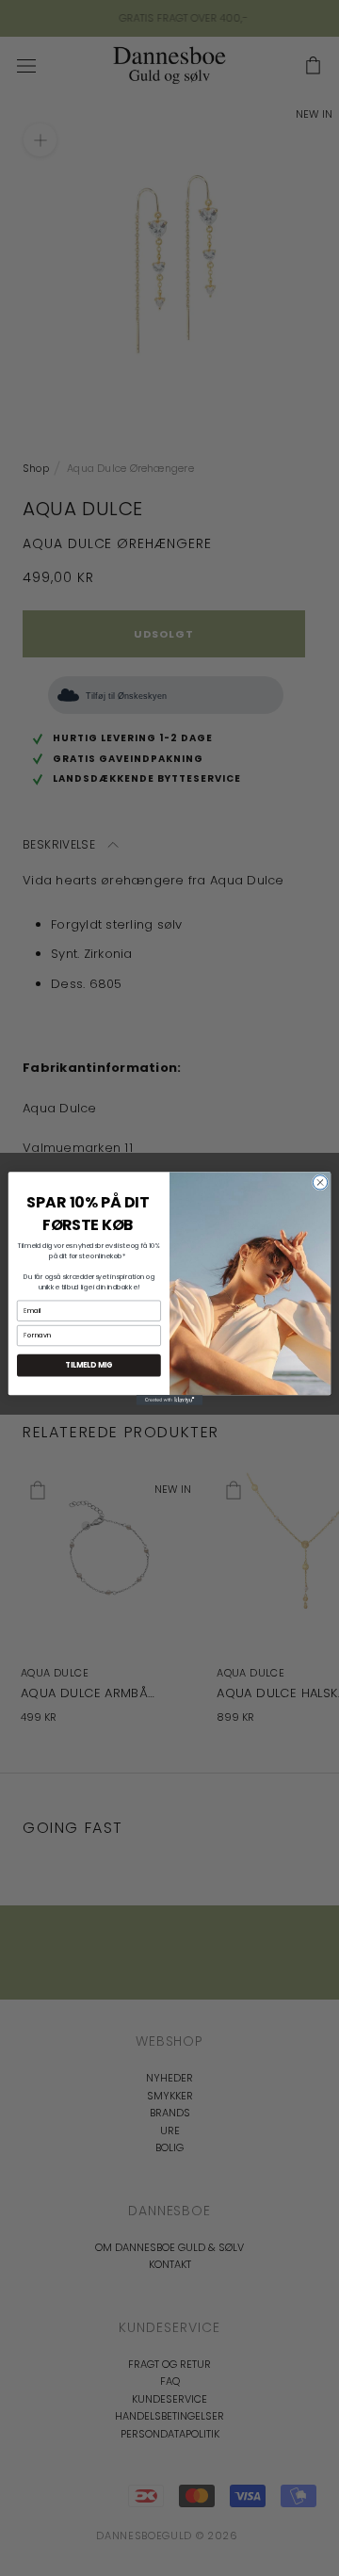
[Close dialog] (320, 1182)
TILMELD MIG (89, 1364)
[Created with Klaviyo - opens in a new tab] (169, 1400)
